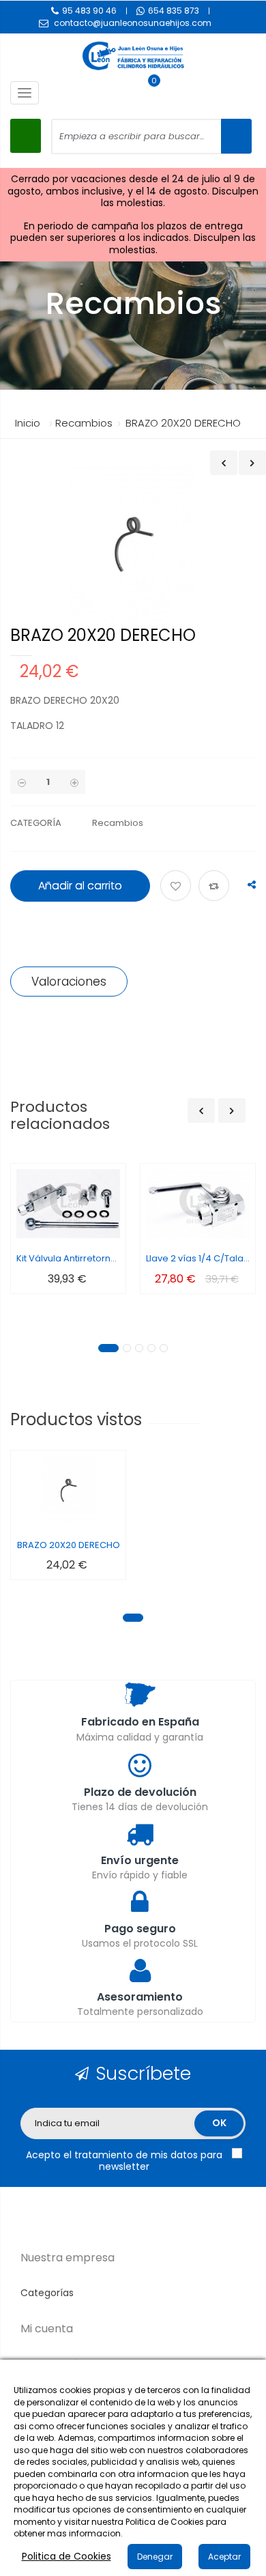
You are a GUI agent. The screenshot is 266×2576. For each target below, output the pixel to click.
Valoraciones (69, 982)
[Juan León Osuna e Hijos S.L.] (133, 56)
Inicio (28, 423)
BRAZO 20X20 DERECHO (69, 1545)
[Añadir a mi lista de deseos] (178, 887)
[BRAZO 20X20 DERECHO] (68, 1490)
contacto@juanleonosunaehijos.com (133, 23)
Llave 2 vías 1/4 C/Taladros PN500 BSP (198, 1258)
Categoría (36, 823)
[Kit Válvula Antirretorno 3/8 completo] (68, 1204)
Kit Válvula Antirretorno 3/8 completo (68, 1258)
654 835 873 (174, 11)
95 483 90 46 (89, 11)
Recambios (118, 823)
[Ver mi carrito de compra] (147, 93)
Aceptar (224, 2557)
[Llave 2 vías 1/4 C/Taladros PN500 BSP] (198, 1204)
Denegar (155, 2557)
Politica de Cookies (66, 2556)
